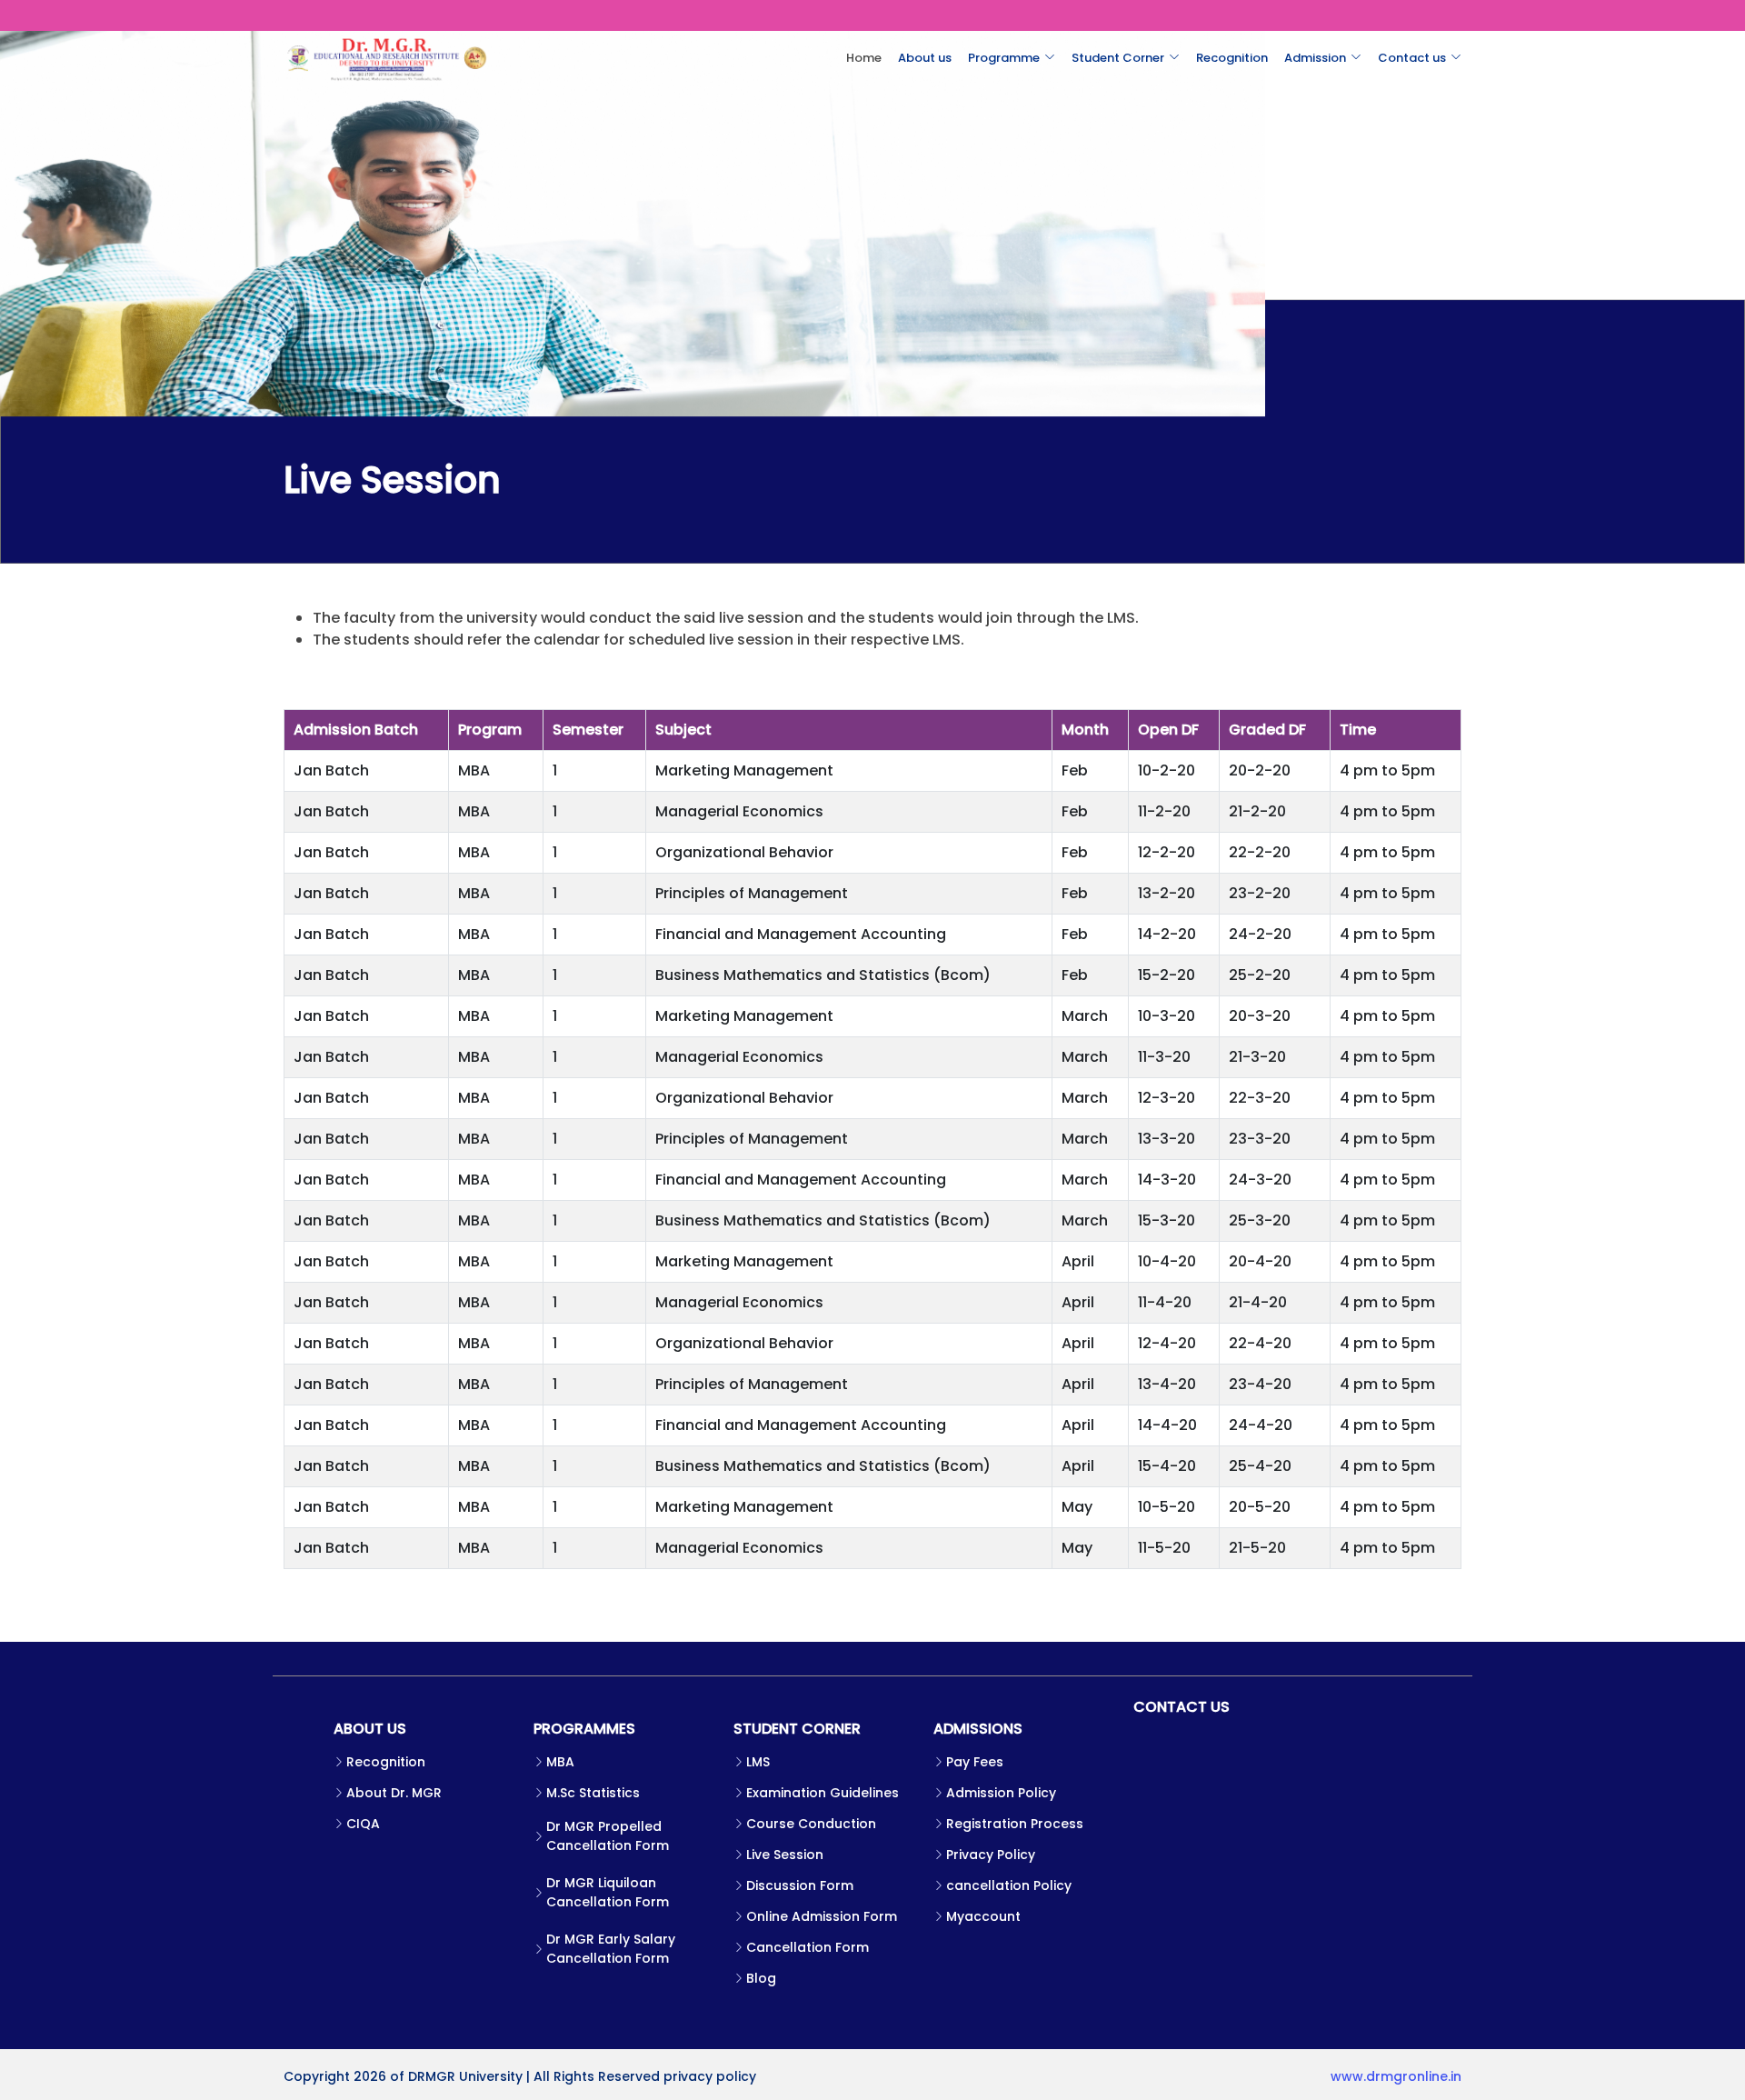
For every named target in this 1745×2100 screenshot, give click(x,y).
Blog (761, 1978)
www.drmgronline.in (1396, 2076)
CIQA (363, 1824)
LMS (758, 1762)
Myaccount (983, 1916)
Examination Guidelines (823, 1793)
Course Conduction (811, 1824)
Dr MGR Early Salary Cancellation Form (611, 1949)
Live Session (785, 1855)
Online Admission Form (822, 1916)
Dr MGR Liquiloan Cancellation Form (608, 1892)
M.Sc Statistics (593, 1793)
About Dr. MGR (394, 1793)
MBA (560, 1762)
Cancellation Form (808, 1947)
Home (864, 58)
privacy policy (710, 2076)
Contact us (1412, 58)
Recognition (1232, 58)
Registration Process (1015, 1824)
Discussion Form (800, 1885)
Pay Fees (975, 1762)
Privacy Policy (991, 1855)
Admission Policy (1001, 1793)
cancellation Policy (1009, 1885)
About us (925, 58)
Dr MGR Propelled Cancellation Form (608, 1836)
